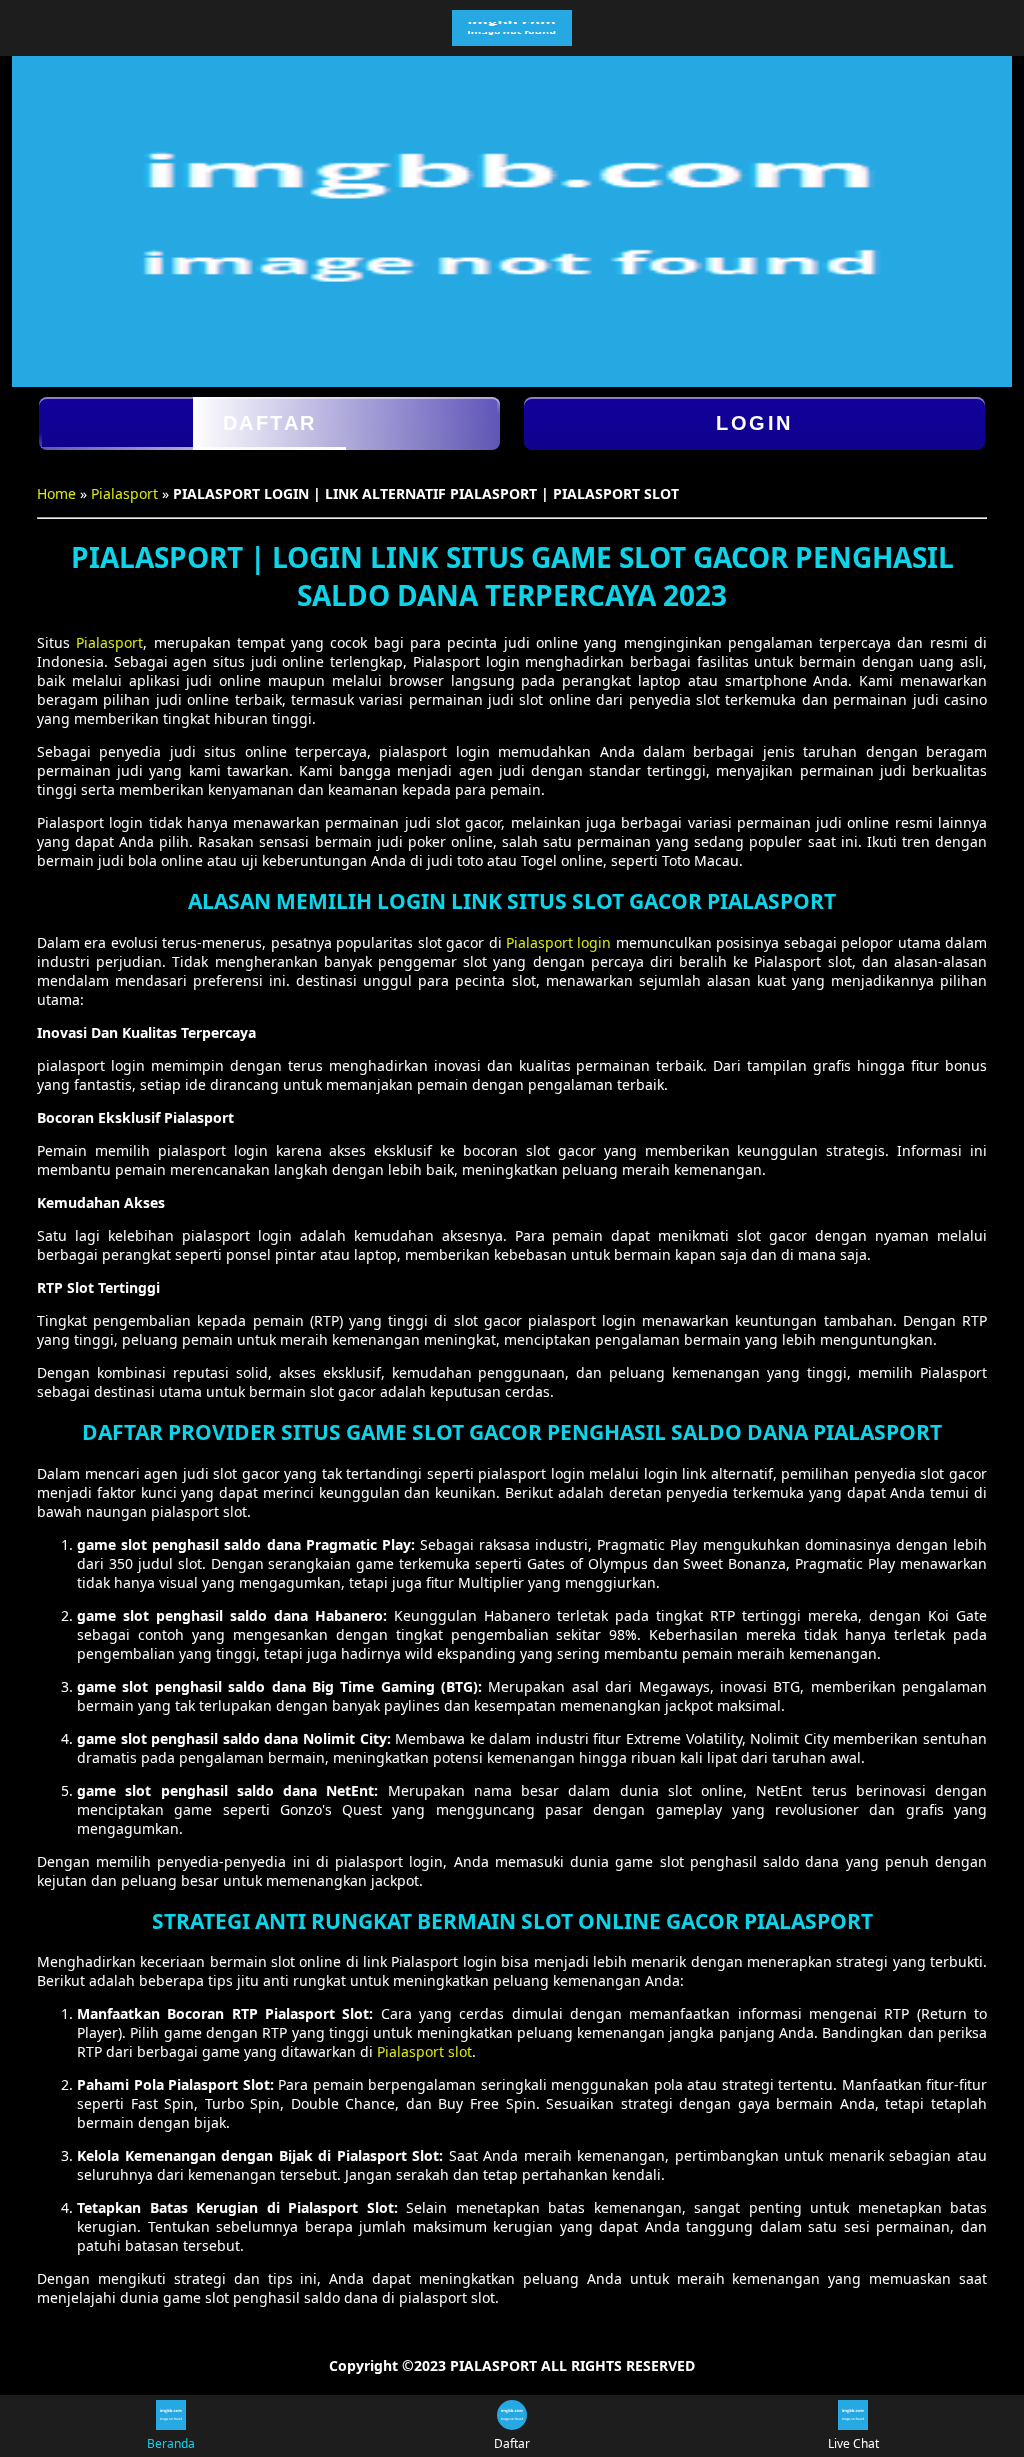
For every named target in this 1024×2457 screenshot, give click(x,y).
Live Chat (853, 2443)
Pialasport (124, 493)
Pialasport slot (424, 2051)
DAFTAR (270, 423)
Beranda (171, 2443)
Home (56, 493)
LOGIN (754, 423)
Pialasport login (558, 942)
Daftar (512, 2443)
